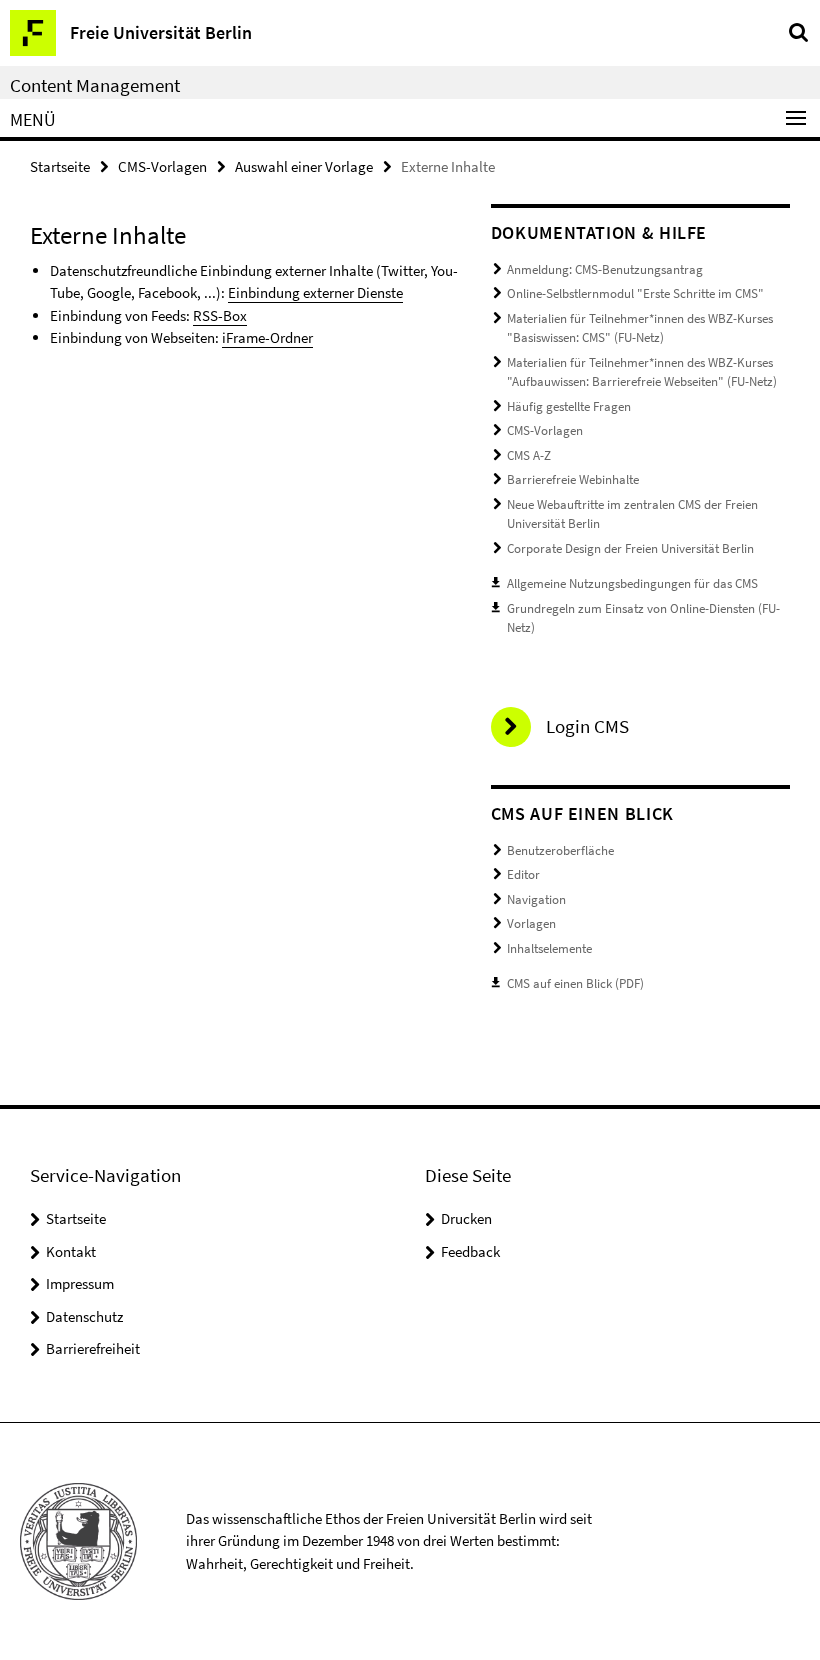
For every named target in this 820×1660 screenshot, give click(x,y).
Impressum (80, 1283)
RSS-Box (220, 315)
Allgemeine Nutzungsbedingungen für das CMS (632, 583)
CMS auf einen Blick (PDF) (575, 983)
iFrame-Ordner (267, 337)
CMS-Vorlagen (162, 166)
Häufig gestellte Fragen (569, 406)
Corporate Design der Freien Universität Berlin (630, 548)
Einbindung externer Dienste (315, 292)
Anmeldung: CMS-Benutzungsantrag (605, 269)
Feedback (470, 1251)
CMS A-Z (529, 455)
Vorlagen (531, 923)
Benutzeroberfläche (560, 850)
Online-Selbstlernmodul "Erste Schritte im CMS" (635, 293)
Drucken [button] (466, 1218)
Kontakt (71, 1251)
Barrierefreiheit (93, 1348)
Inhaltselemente (549, 948)
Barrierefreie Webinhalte (573, 479)
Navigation (536, 899)
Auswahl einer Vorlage (304, 166)
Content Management (95, 85)
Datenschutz (84, 1316)
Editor (523, 874)
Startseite (60, 166)
